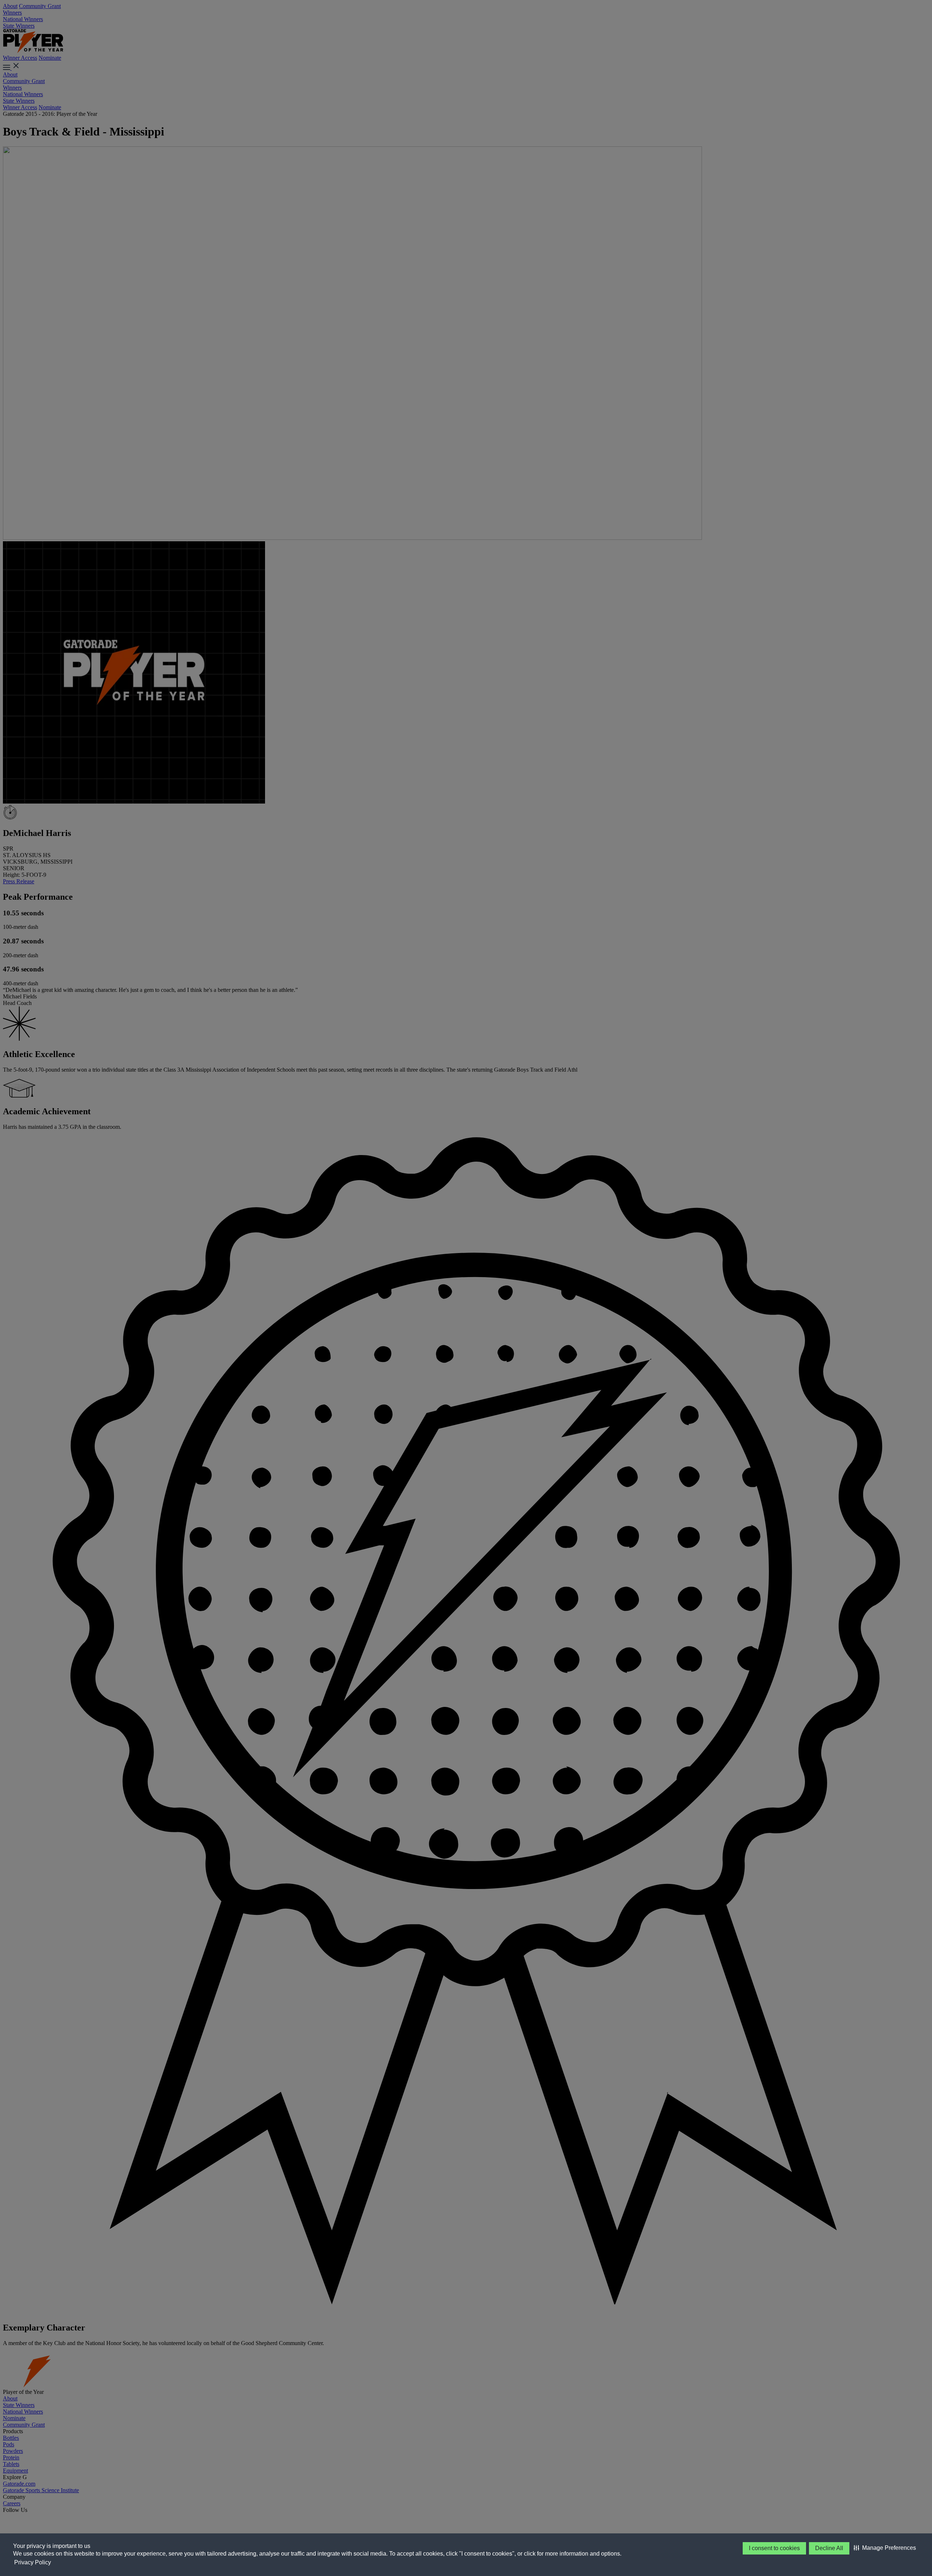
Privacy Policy (33, 2562)
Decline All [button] (829, 2548)
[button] (885, 2548)
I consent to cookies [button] (774, 2548)
